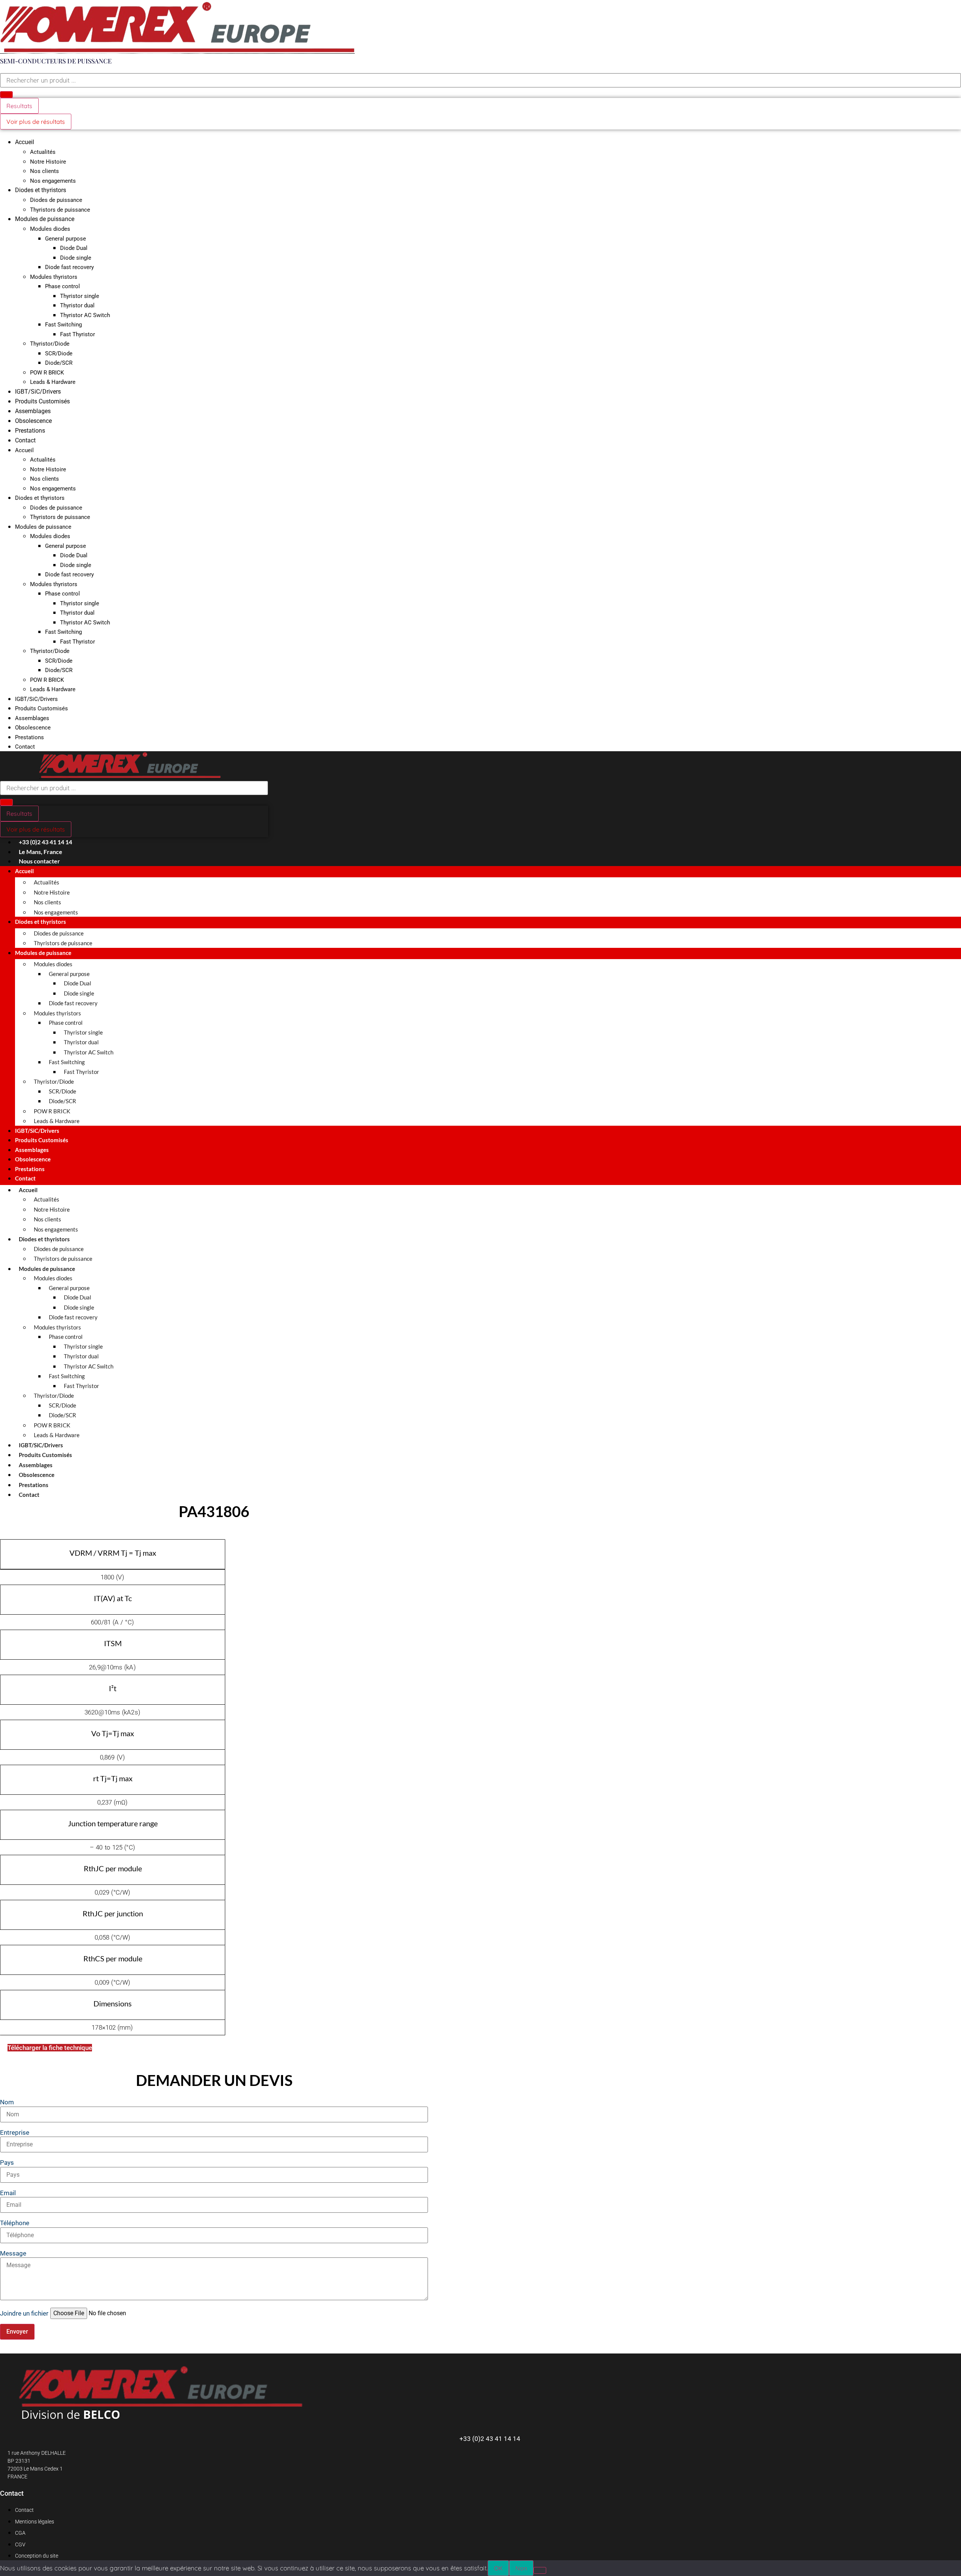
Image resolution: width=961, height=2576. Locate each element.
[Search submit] (6, 95)
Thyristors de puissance (60, 210)
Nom (7, 2102)
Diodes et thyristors (41, 190)
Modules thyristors (54, 277)
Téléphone (15, 2223)
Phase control (63, 286)
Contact (25, 440)
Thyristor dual (77, 305)
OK (498, 2568)
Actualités (43, 152)
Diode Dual (74, 248)
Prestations (30, 431)
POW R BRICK (47, 373)
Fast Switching (63, 325)
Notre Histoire (48, 162)
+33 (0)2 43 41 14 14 (490, 2439)
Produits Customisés (42, 401)
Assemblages (33, 411)
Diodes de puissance (56, 200)
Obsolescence (33, 421)
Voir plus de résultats (36, 122)
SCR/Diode (59, 353)
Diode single (76, 258)
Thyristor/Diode (50, 344)
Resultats (19, 106)
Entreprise (15, 2133)
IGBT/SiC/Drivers (38, 392)
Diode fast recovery (69, 267)
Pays (7, 2163)
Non (521, 2568)
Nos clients (44, 171)
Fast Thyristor (78, 334)
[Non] (540, 2570)
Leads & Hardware (53, 382)
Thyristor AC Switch (85, 315)
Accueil (25, 142)
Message (13, 2253)
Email (8, 2193)
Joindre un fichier (24, 2314)
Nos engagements (53, 181)
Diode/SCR (59, 363)
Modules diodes (50, 229)
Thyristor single (80, 296)
